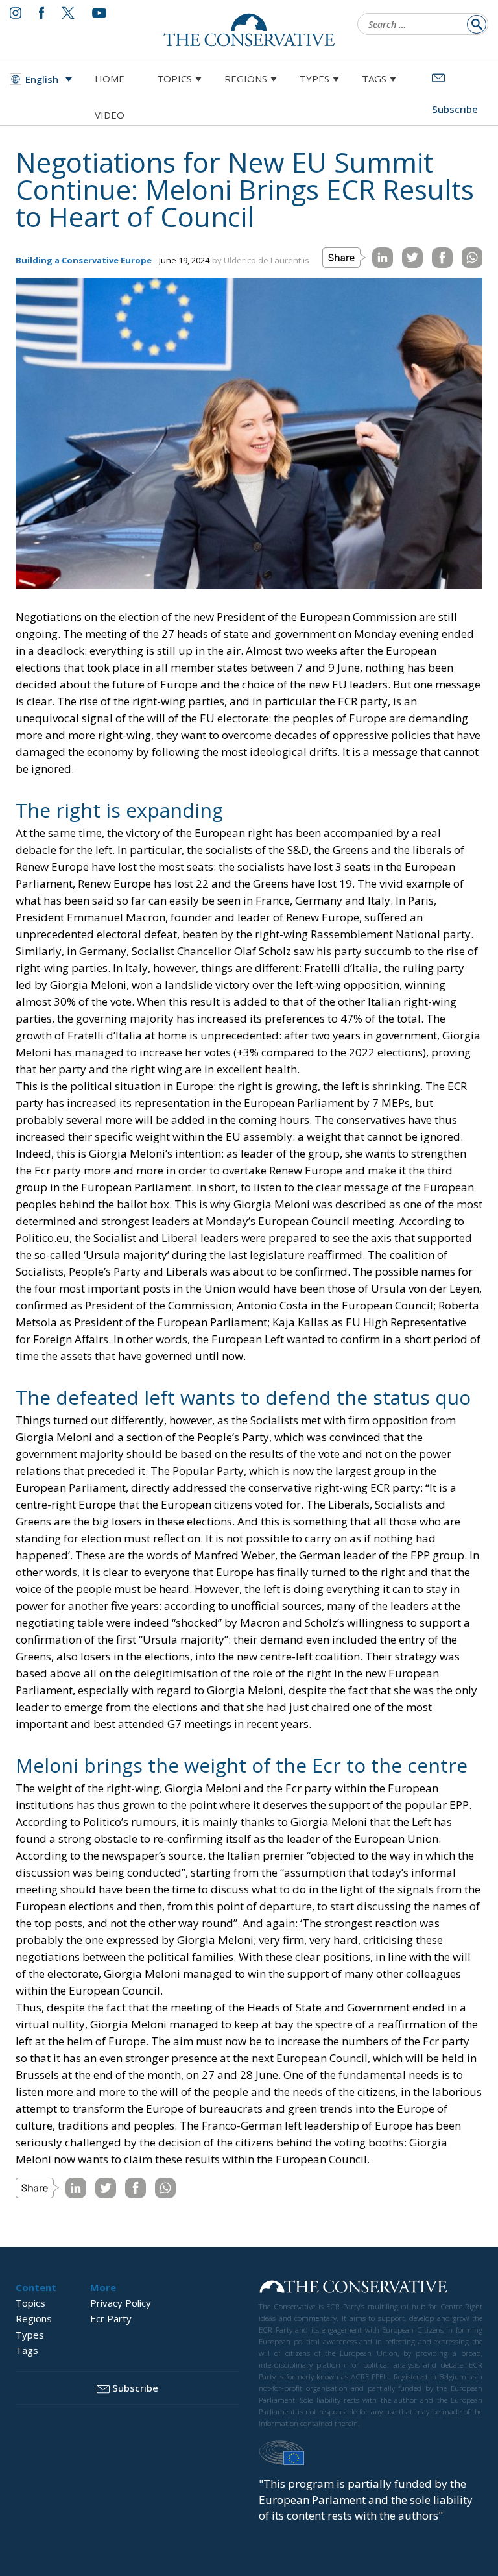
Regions (246, 79)
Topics (174, 79)
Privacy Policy (121, 2303)
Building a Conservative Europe (84, 260)
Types (314, 79)
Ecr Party (111, 2318)
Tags (374, 79)
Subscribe (135, 2388)
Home (110, 79)
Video (110, 115)
